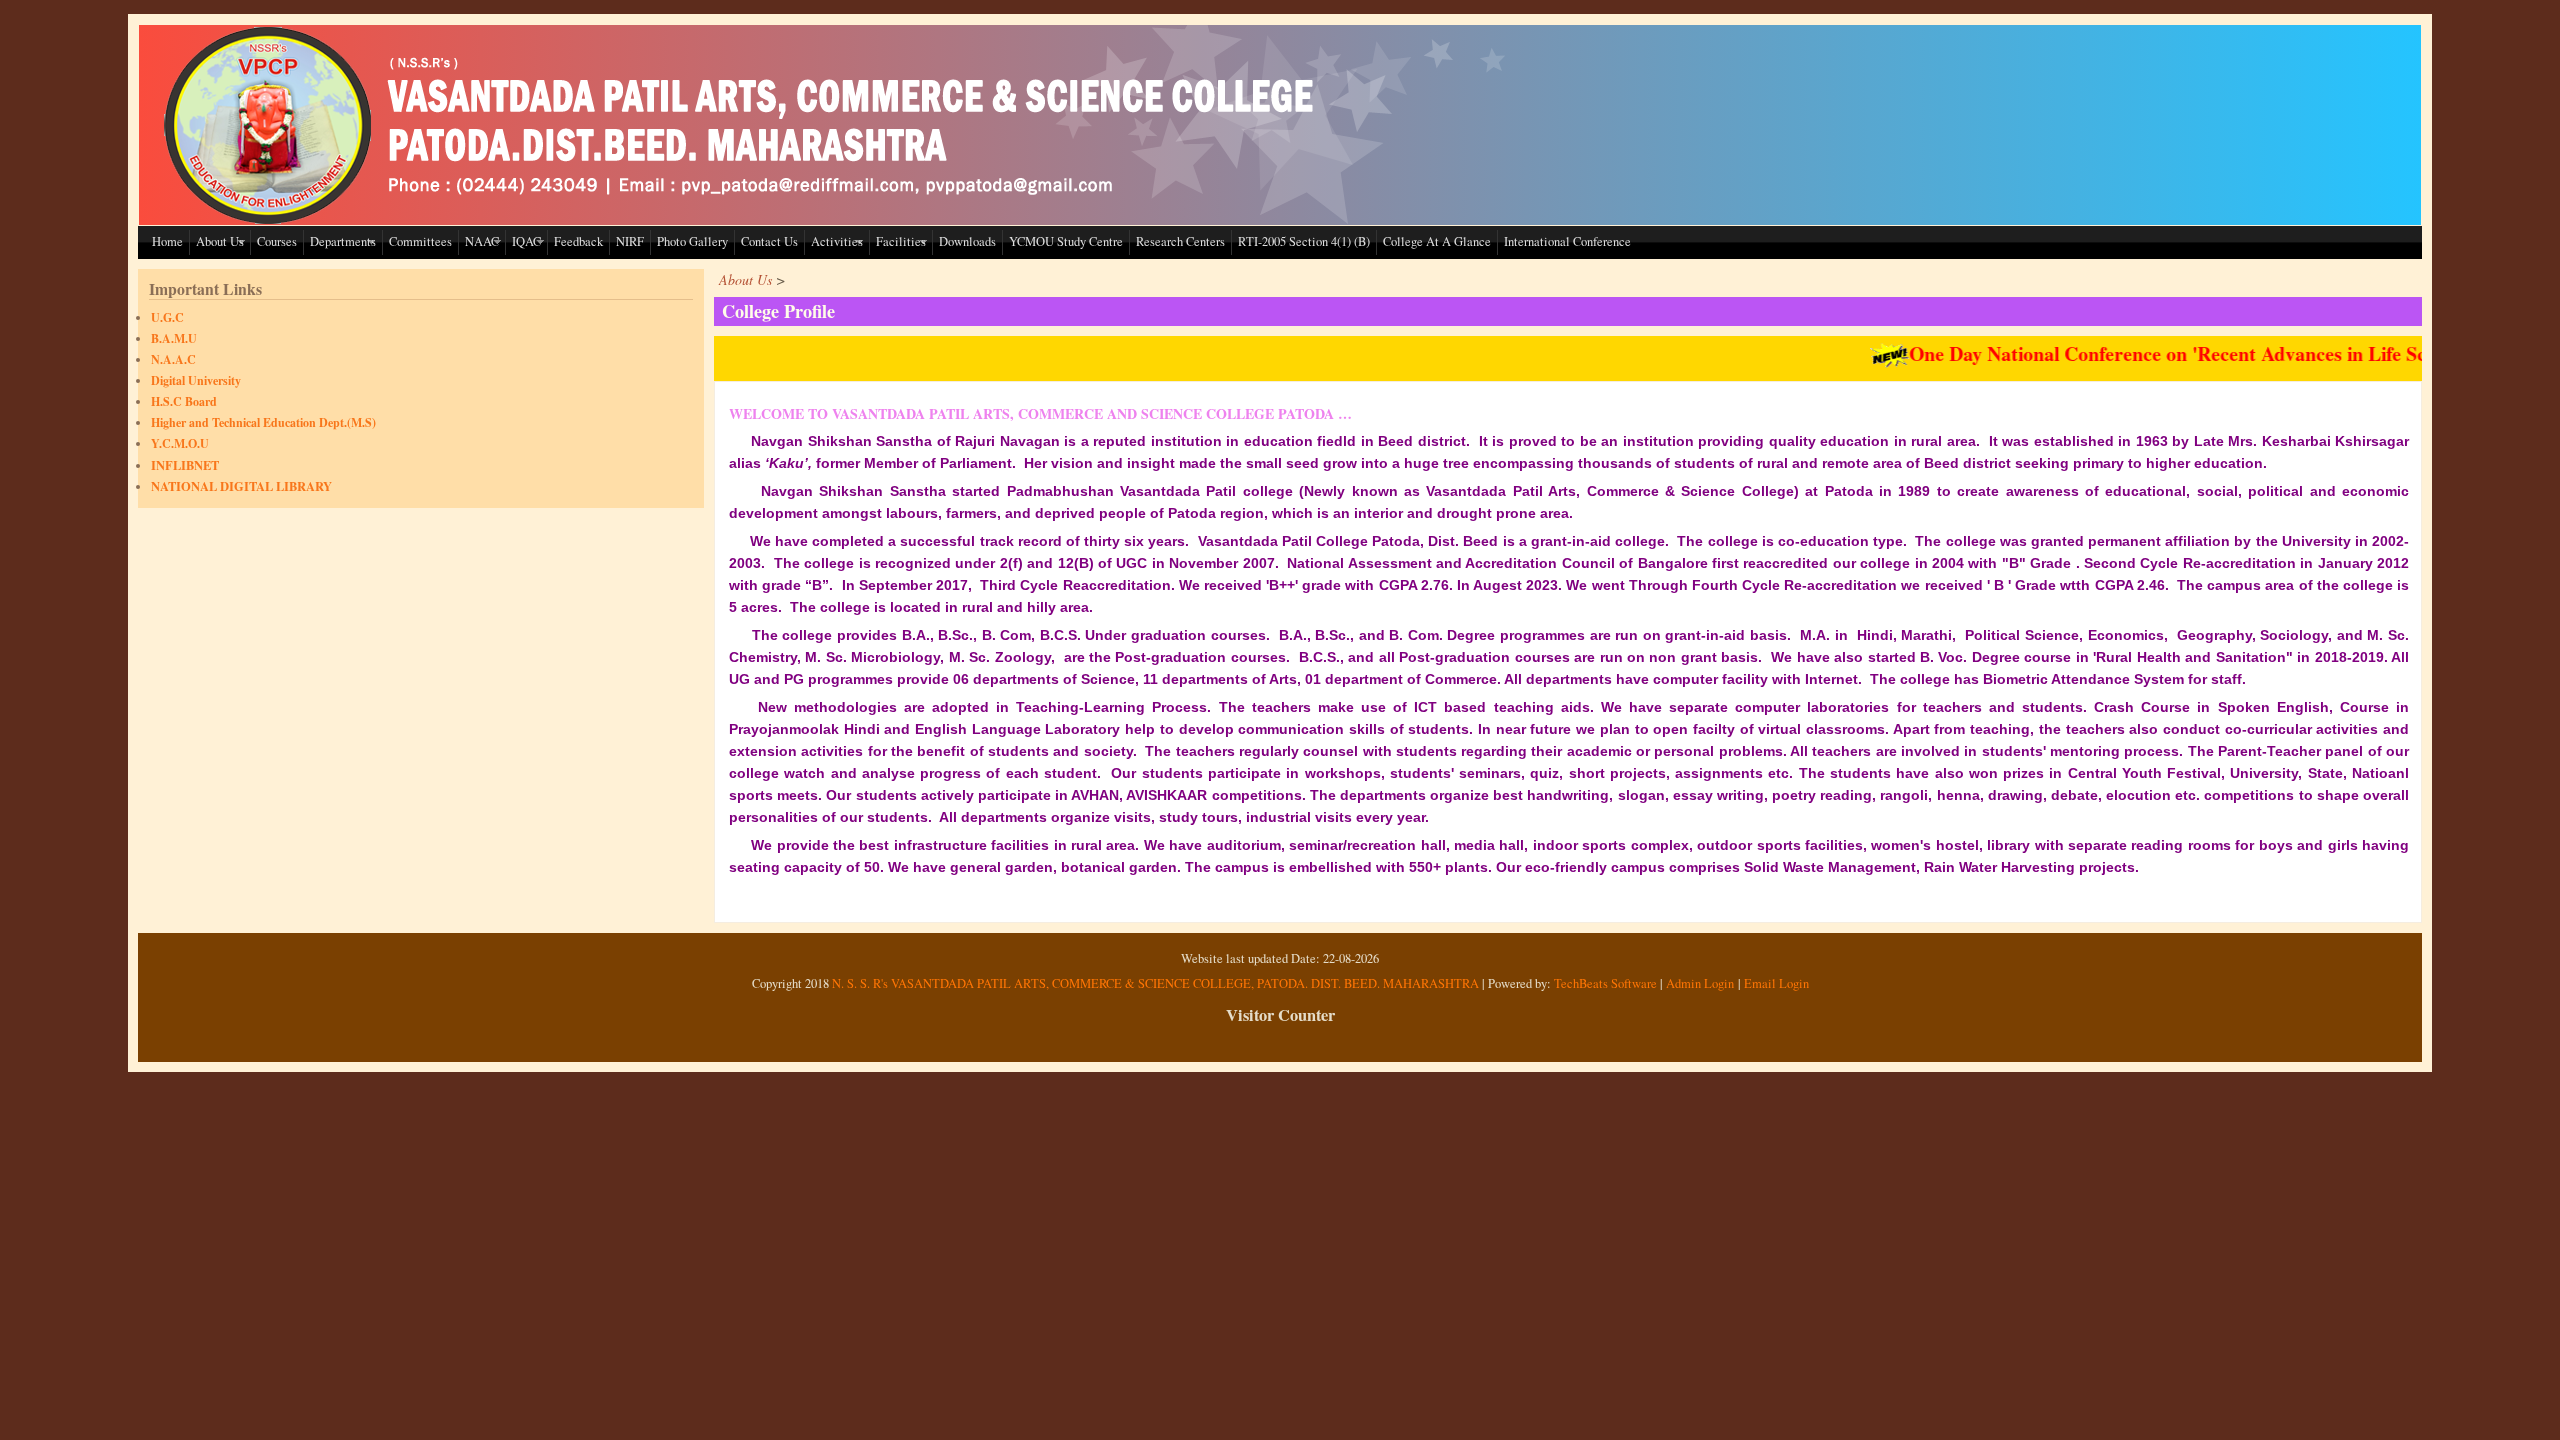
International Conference (1567, 241)
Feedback (578, 241)
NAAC (482, 241)
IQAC (526, 241)
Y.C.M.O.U (180, 443)
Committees (420, 241)
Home (167, 241)
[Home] (744, 219)
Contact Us (769, 241)
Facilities (901, 241)
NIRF (630, 241)
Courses (277, 241)
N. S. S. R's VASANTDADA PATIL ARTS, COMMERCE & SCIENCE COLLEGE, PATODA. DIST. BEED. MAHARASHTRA (1155, 983)
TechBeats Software (1605, 983)
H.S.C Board (184, 401)
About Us (220, 241)
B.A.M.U (174, 338)
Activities (837, 241)
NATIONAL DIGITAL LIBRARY (241, 486)
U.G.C (167, 317)
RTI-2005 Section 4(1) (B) (1304, 241)
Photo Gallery (692, 241)
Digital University (196, 380)
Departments (343, 241)
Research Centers (1180, 241)
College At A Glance (1437, 241)
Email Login (1776, 983)
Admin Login (1700, 983)
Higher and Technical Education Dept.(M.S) (263, 422)
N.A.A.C (173, 359)
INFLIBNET (185, 465)
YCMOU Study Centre (1066, 241)
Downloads (967, 241)
